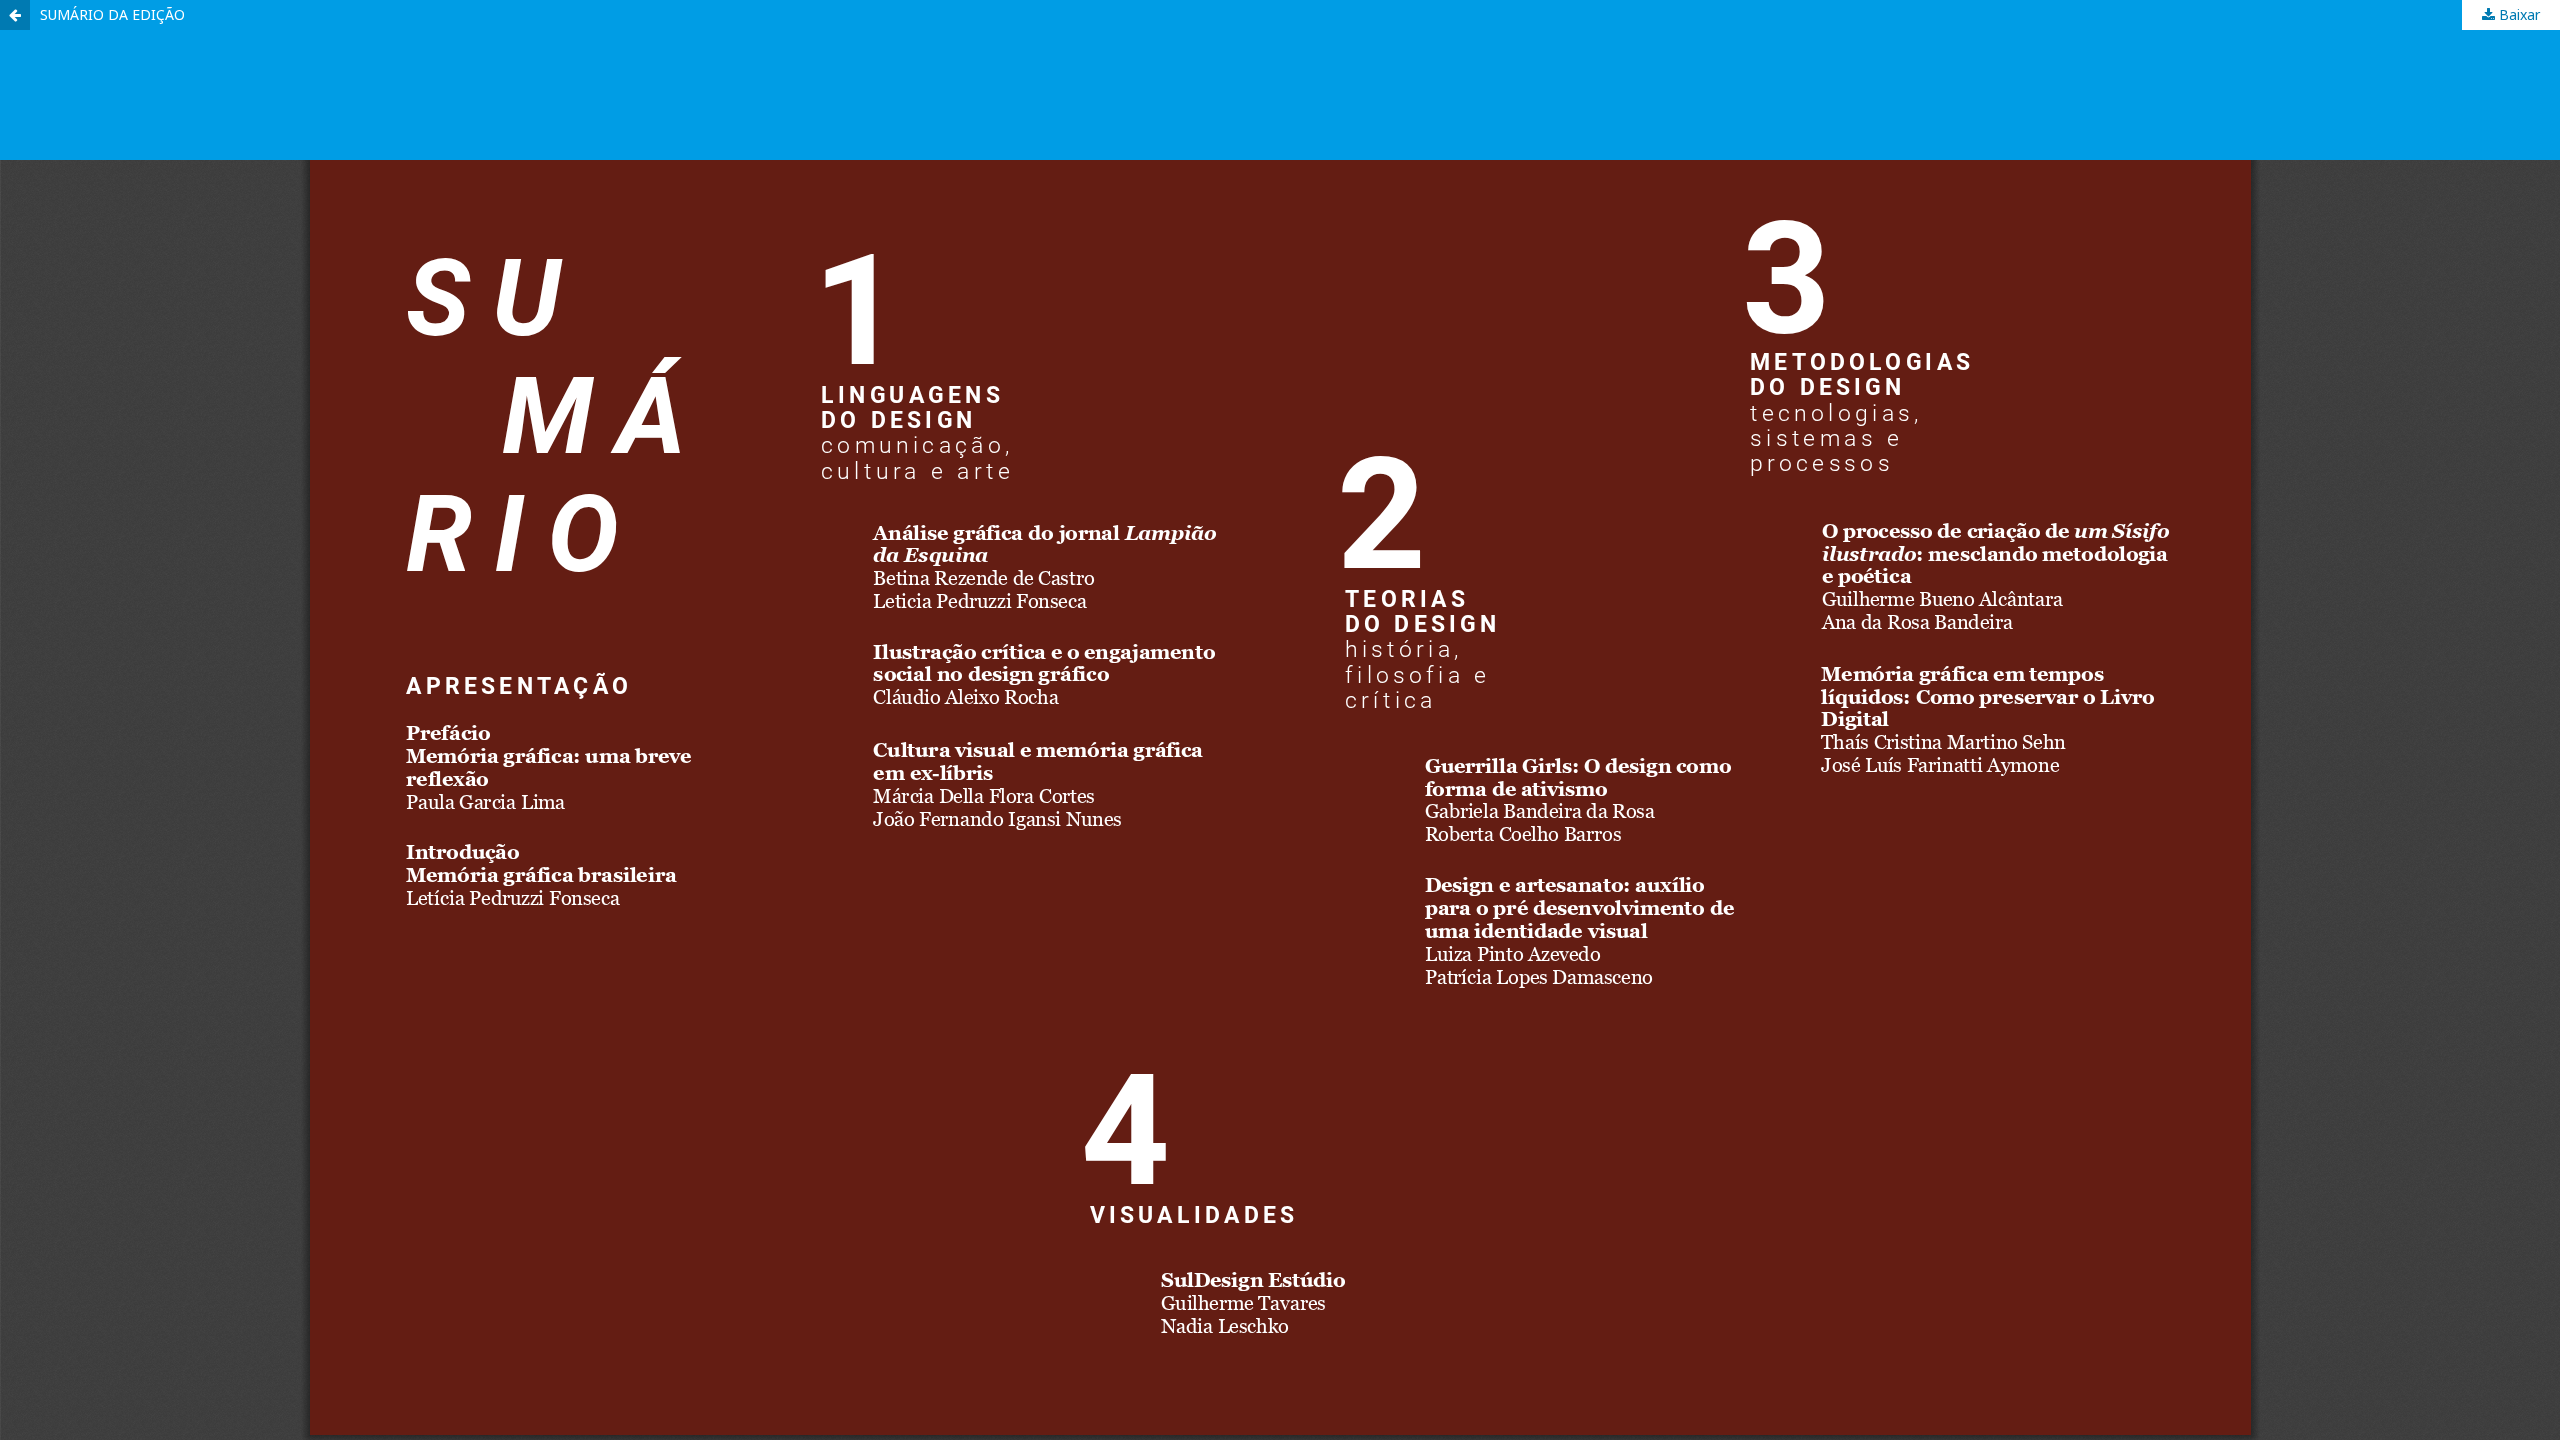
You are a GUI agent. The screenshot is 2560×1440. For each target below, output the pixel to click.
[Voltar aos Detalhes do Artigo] (15, 15)
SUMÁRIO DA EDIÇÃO (112, 14)
